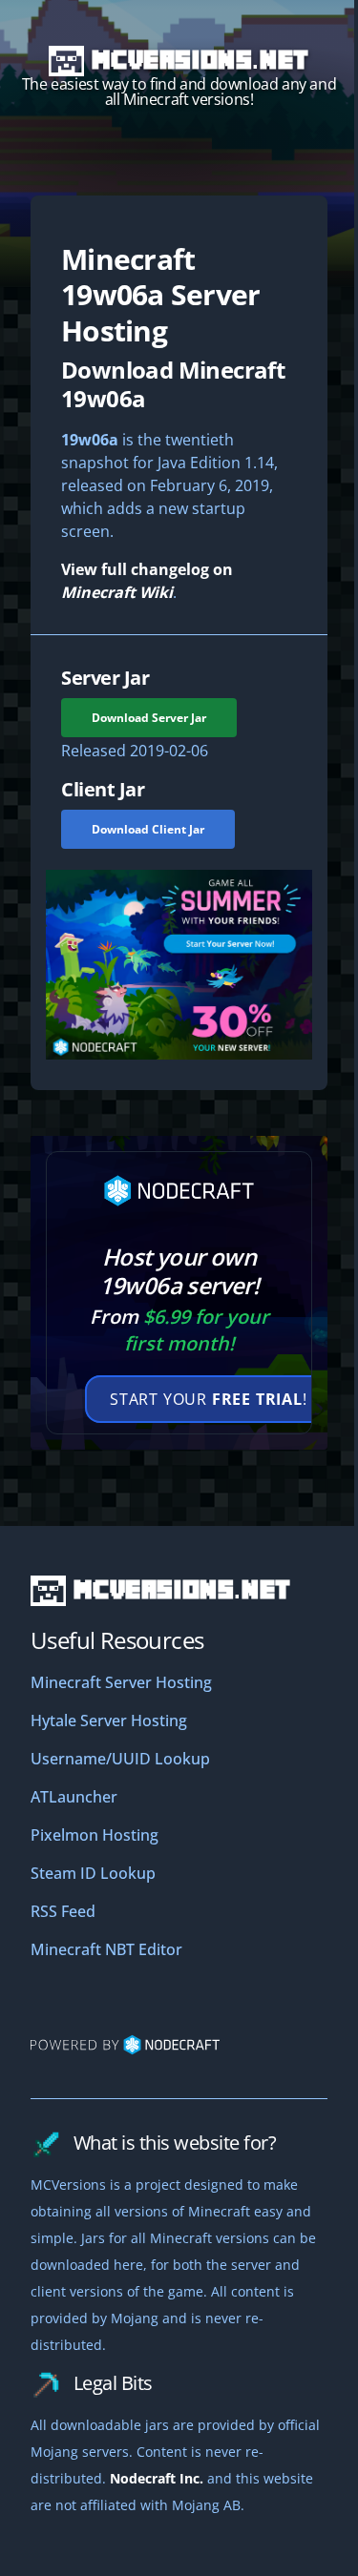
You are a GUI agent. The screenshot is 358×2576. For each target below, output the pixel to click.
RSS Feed (63, 1911)
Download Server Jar (149, 718)
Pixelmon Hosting (95, 1835)
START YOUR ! (209, 1399)
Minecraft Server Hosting (121, 1682)
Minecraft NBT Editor (106, 1949)
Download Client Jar (148, 829)
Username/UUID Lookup (120, 1759)
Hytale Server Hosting (109, 1721)
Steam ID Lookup (93, 1873)
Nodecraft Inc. (157, 2478)
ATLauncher (74, 1797)
